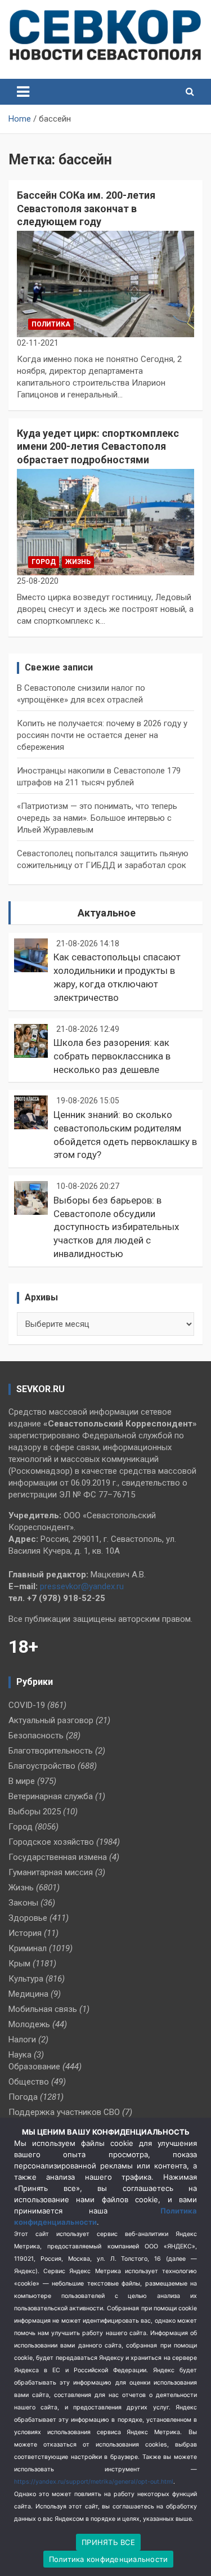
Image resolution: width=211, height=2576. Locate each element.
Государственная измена (58, 1857)
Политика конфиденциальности (109, 2559)
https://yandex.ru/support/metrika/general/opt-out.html (94, 2482)
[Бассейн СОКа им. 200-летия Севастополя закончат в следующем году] (105, 284)
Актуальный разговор (51, 1720)
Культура (26, 1979)
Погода (23, 2097)
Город (44, 562)
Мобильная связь (43, 2009)
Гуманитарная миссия (51, 1872)
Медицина (28, 1994)
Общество (29, 2082)
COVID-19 (27, 1705)
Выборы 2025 (35, 1812)
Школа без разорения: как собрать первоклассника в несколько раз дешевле (112, 1056)
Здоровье (28, 1918)
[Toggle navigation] (23, 92)
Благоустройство (42, 1766)
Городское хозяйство (51, 1842)
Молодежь (29, 2024)
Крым (19, 1964)
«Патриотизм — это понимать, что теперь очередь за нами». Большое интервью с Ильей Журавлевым (97, 818)
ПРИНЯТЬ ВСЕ (108, 2542)
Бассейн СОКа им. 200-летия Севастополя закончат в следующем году (86, 208)
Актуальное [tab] (107, 913)
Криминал (28, 1948)
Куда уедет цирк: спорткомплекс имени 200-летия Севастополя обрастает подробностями (98, 446)
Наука (20, 2055)
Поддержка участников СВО (64, 2112)
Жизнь (78, 562)
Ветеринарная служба (51, 1796)
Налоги (22, 2040)
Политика (51, 324)
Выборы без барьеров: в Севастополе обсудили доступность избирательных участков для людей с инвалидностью (116, 1227)
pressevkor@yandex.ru (82, 1586)
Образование (34, 2067)
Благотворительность (51, 1751)
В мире (22, 1781)
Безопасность (36, 1736)
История (25, 1933)
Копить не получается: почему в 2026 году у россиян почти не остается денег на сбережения (102, 735)
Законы (23, 1903)
